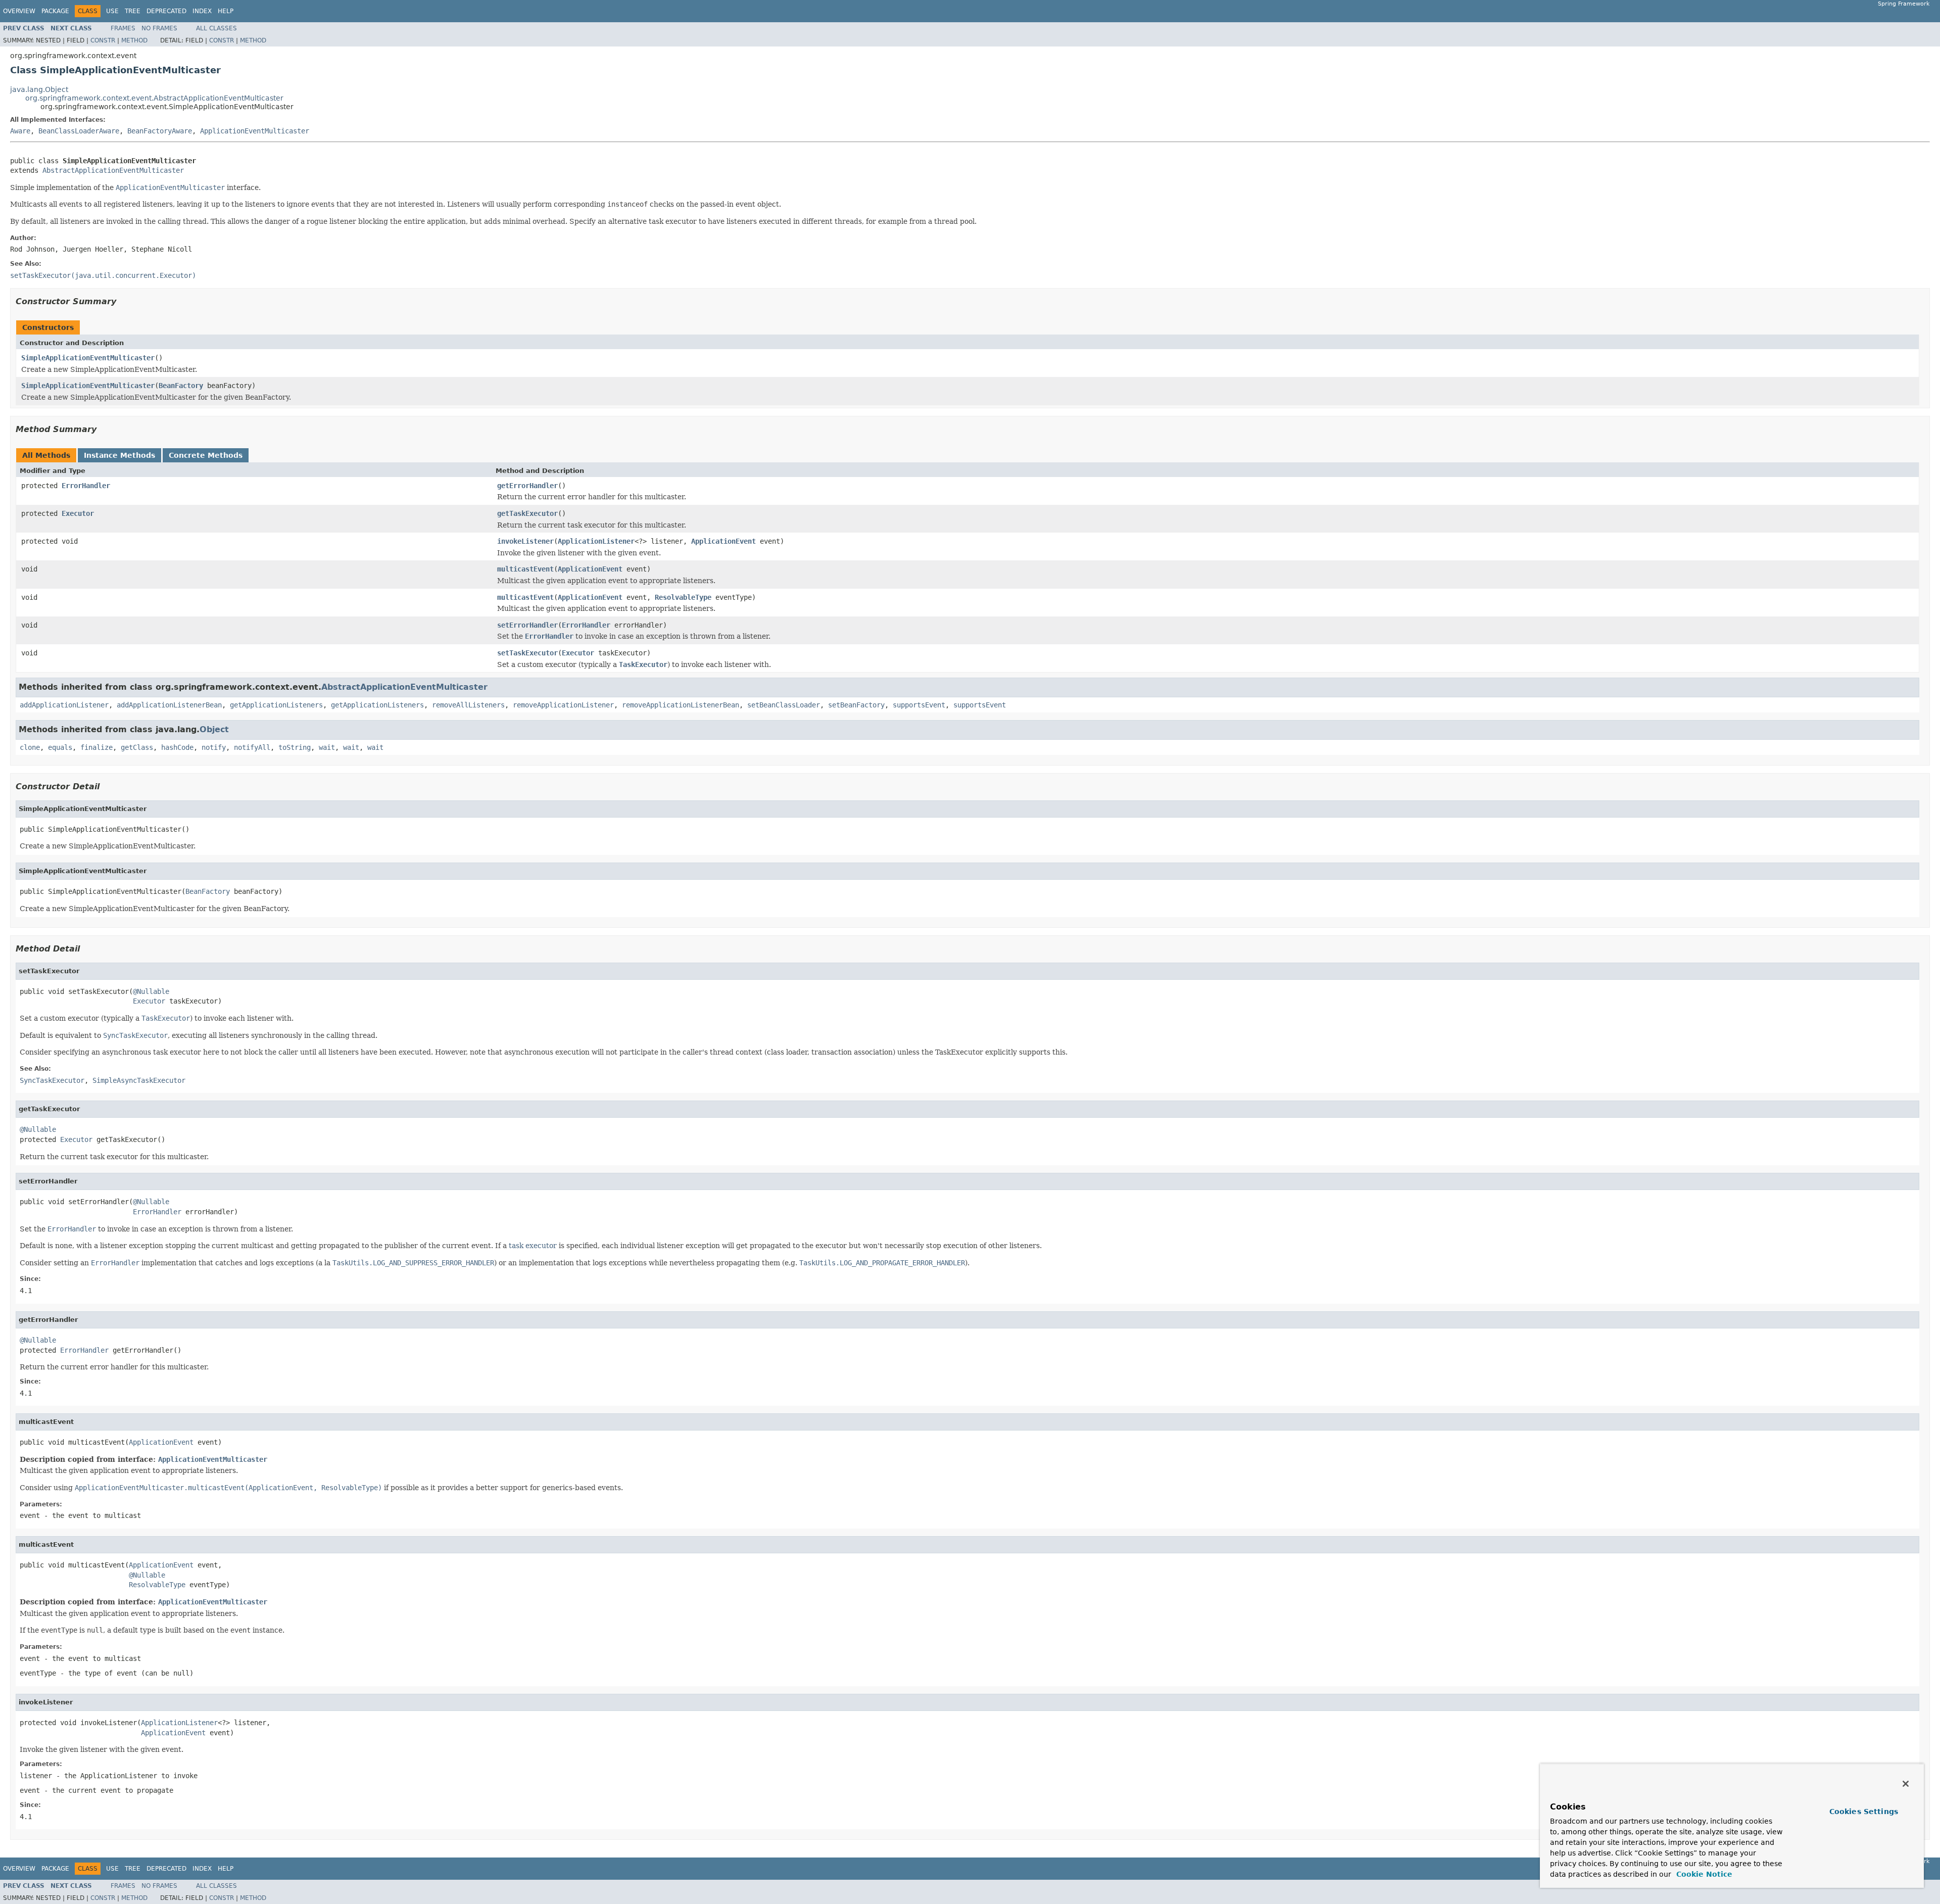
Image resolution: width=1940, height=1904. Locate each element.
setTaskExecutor (527, 653)
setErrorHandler (527, 625)
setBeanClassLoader (784, 705)
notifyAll (252, 747)
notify (214, 747)
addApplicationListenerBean (169, 705)
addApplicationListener (64, 705)
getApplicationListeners (276, 705)
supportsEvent (919, 705)
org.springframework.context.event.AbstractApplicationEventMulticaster (154, 98)
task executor (533, 1246)
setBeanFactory (856, 705)
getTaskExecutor (527, 513)
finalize (96, 747)
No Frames (159, 28)
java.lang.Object (39, 89)
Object (214, 729)
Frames (123, 28)
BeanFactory (181, 386)
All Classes (216, 28)
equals (60, 747)
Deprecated (166, 11)
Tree (133, 11)
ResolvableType (683, 597)
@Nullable (151, 991)
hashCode (177, 747)
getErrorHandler (527, 486)
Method (134, 40)
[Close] (1906, 1784)
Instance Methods (119, 455)
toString (295, 747)
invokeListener (525, 541)
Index (202, 11)
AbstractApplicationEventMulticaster (113, 170)
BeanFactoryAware (160, 131)
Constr (103, 40)
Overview (19, 11)
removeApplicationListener (563, 705)
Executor (78, 513)
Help (226, 11)
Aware (20, 131)
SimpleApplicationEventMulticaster (88, 358)
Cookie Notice (1703, 1874)
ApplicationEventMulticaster (255, 131)
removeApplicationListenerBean (681, 705)
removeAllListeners (468, 705)
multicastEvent (525, 569)
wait (327, 747)
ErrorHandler (86, 486)
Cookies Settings (1864, 1812)
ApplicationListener (596, 541)
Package (55, 11)
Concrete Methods (206, 455)
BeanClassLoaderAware (79, 131)
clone (30, 747)
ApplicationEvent (723, 541)
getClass (137, 747)
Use (112, 11)
